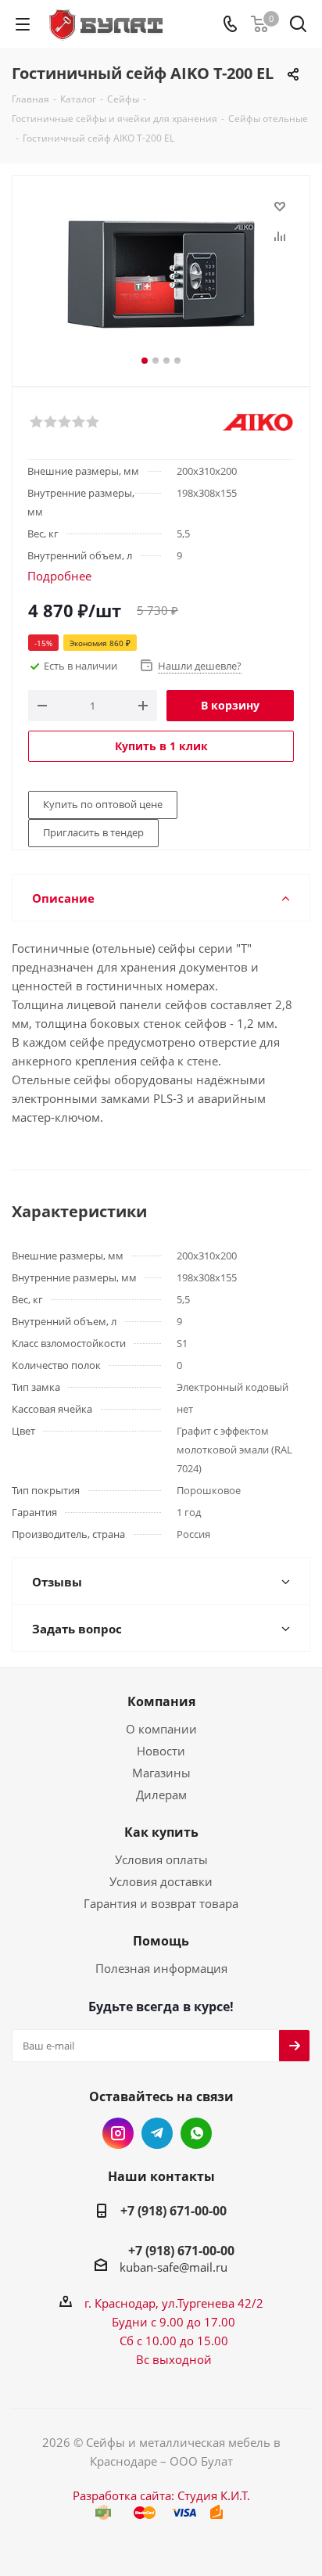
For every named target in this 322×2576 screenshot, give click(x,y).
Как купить (161, 1832)
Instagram (118, 2133)
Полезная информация (161, 1968)
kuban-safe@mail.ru (174, 2267)
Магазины (161, 1773)
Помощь (161, 1941)
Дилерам (161, 1795)
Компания (161, 1701)
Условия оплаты (161, 1859)
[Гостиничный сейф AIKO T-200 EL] (161, 274)
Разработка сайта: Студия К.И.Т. (161, 2495)
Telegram (157, 2133)
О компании (161, 1729)
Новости (161, 1751)
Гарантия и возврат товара (161, 1903)
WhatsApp (196, 2133)
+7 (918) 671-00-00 (174, 2211)
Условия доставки (161, 1881)
